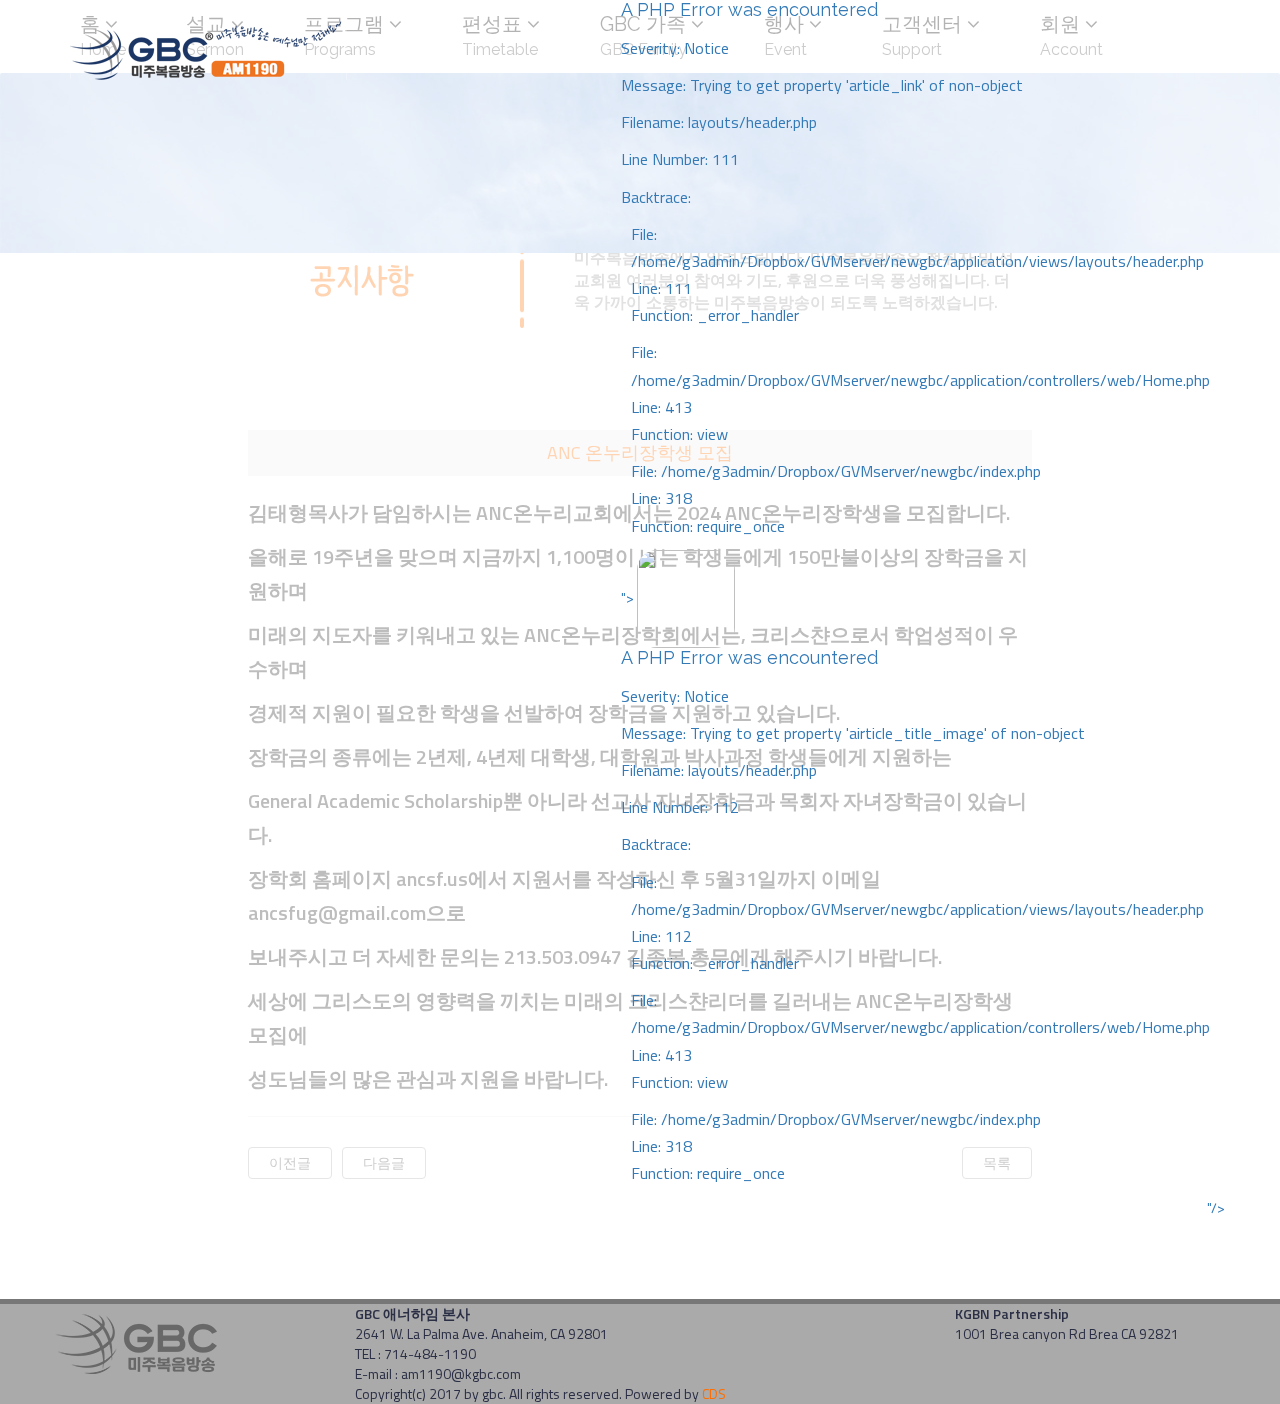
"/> (1216, 1208)
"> (915, 885)
